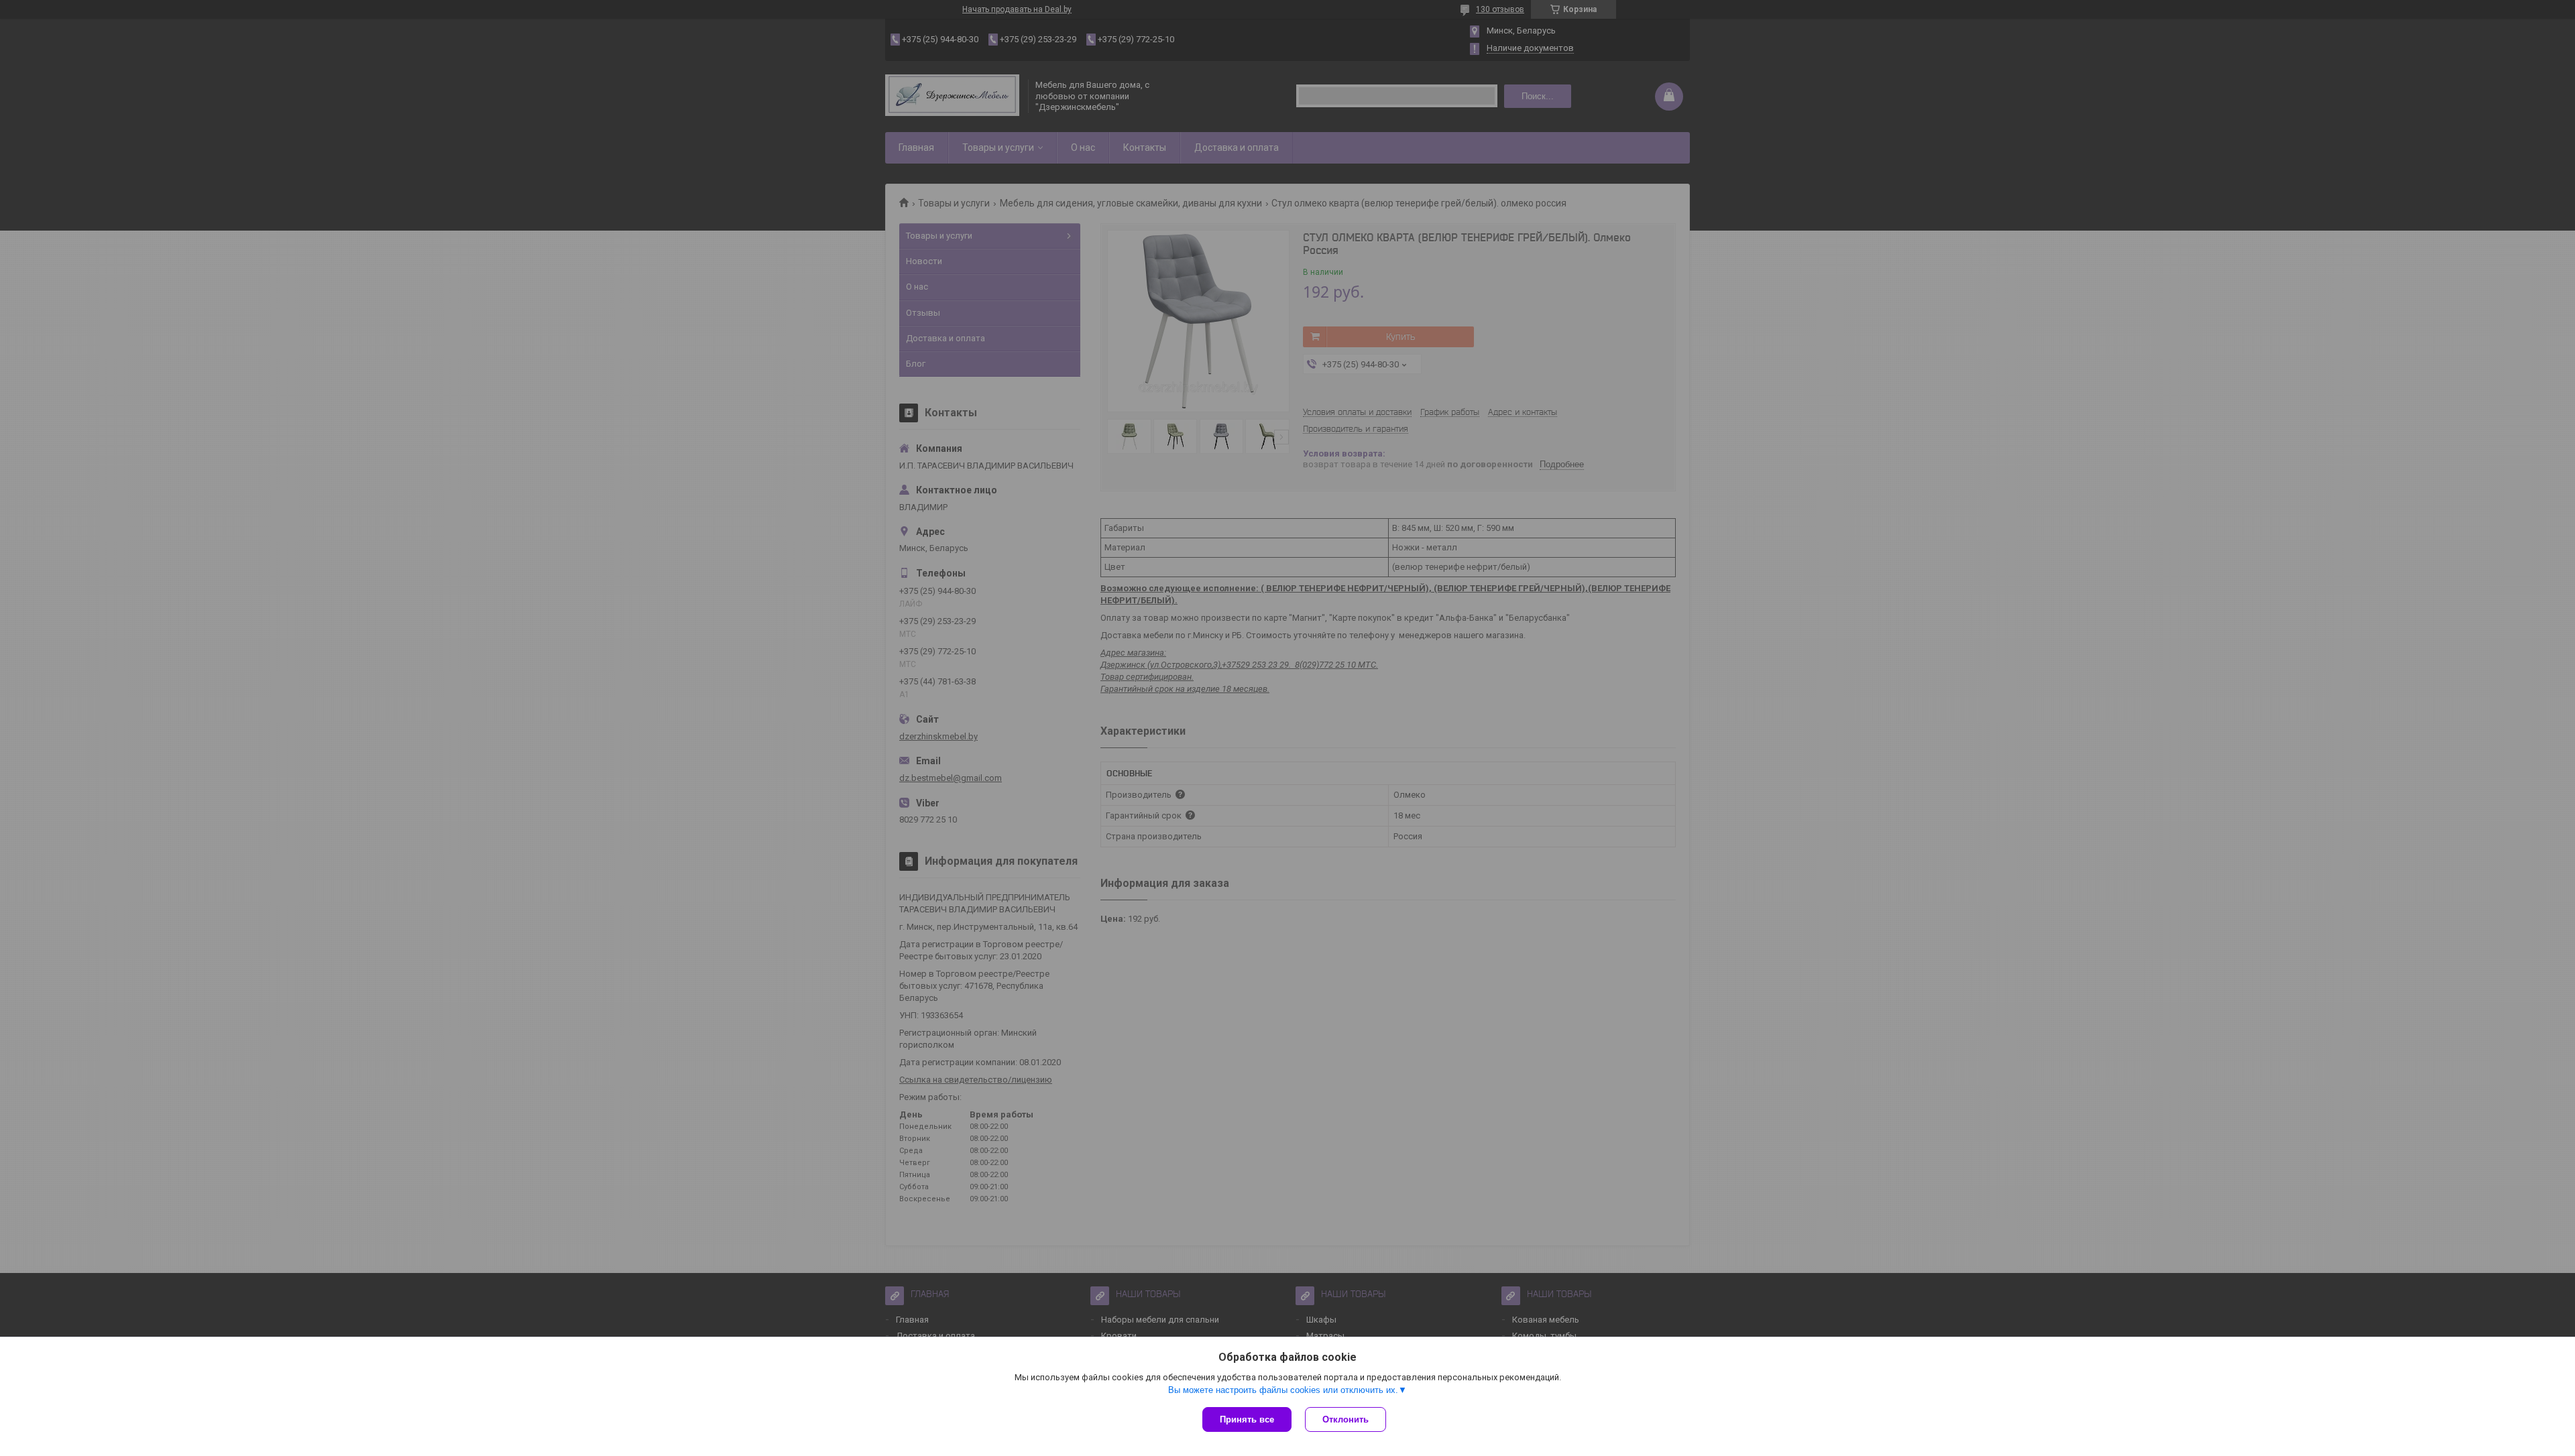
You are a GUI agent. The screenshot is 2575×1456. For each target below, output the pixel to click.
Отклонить (1346, 1419)
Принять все (1247, 1419)
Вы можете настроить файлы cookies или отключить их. (1283, 1390)
